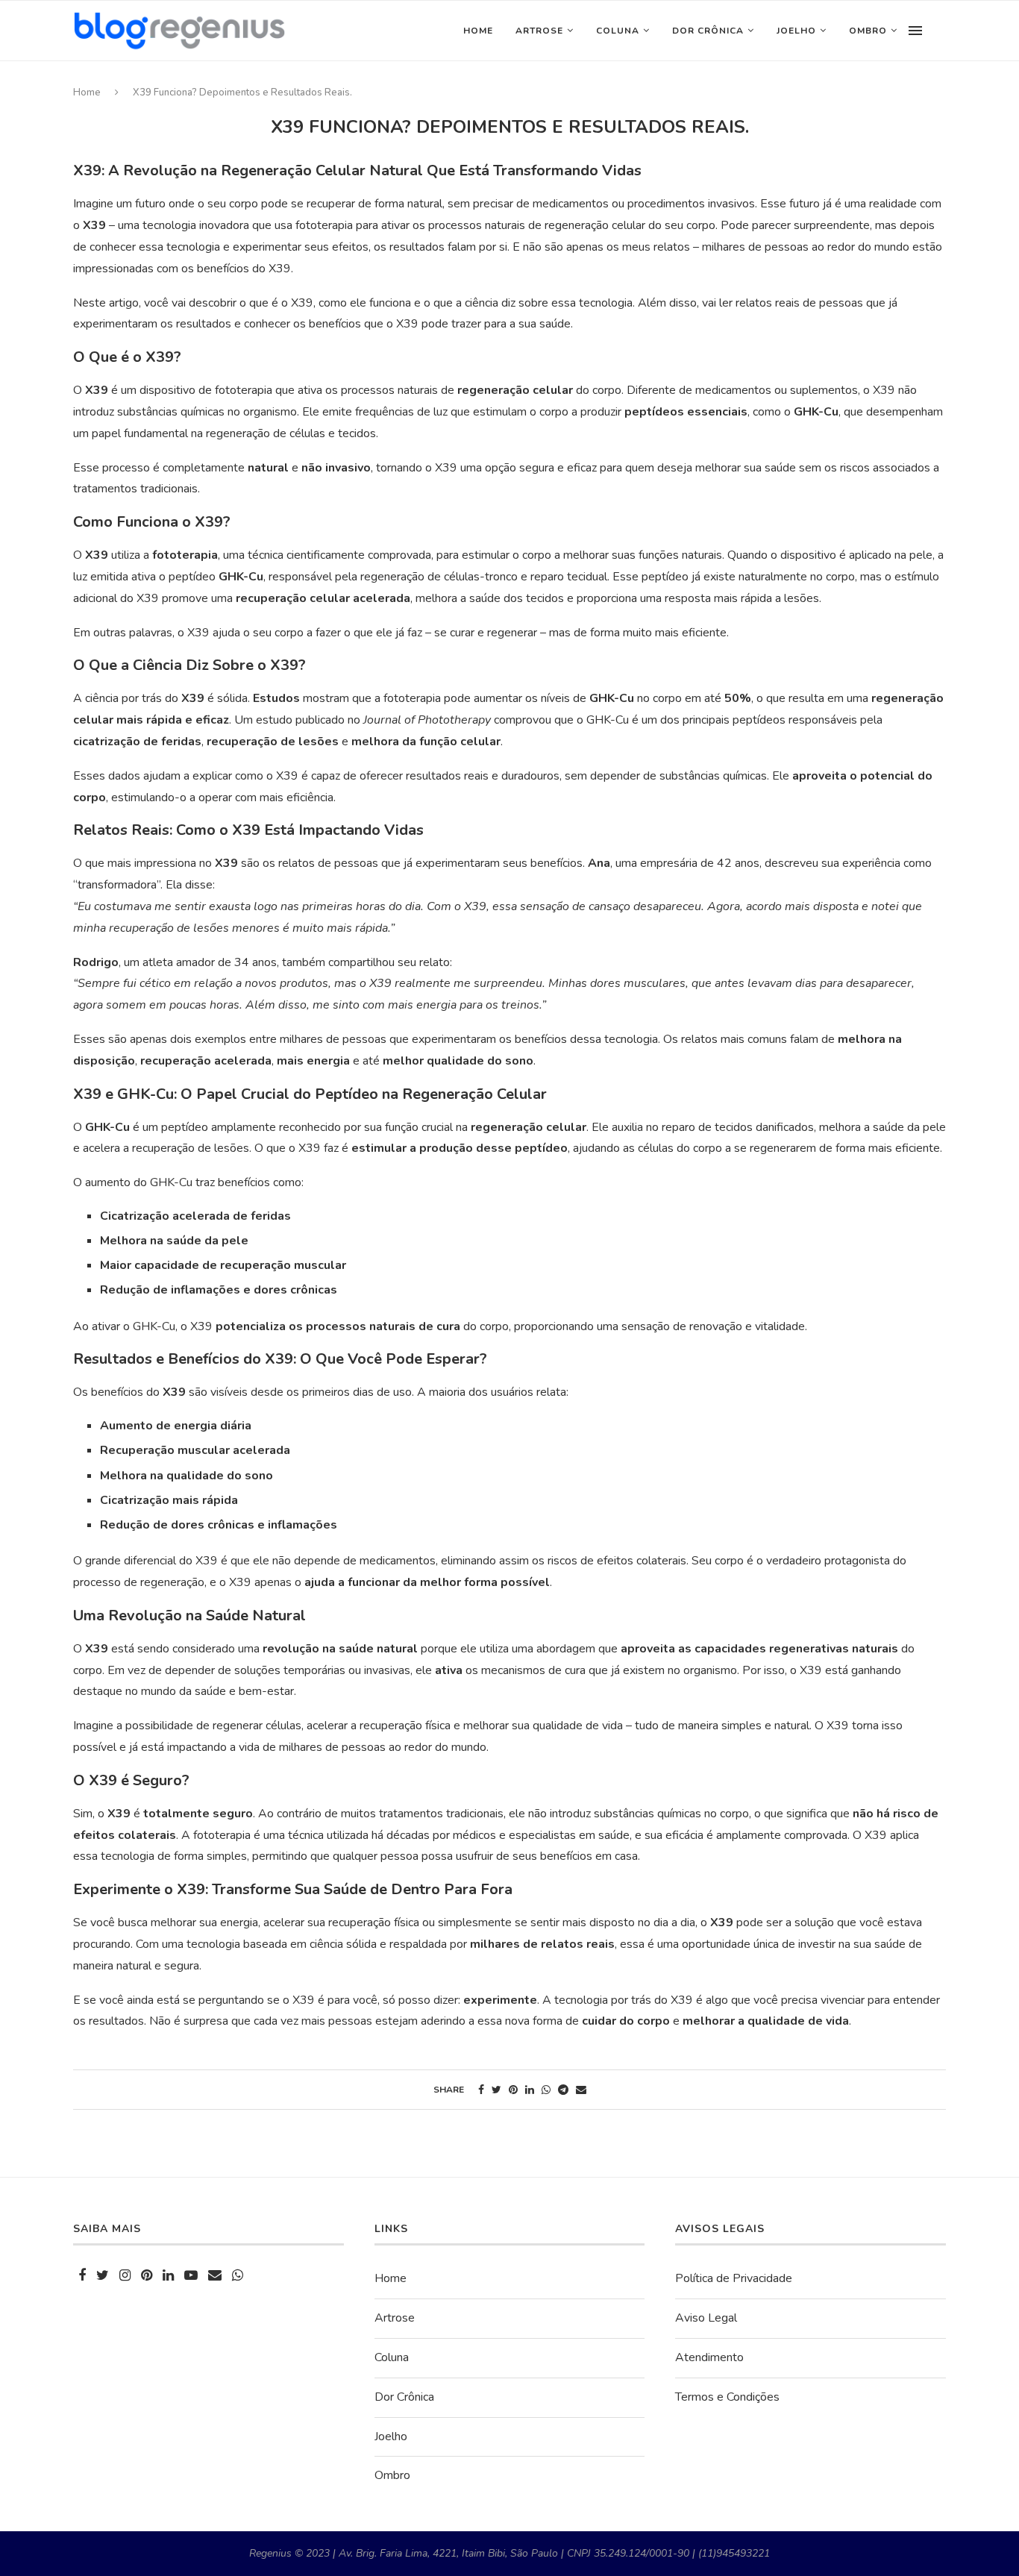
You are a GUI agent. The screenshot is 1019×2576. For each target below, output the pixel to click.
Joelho (796, 31)
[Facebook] (82, 2276)
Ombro (868, 31)
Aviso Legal (706, 2318)
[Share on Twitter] (496, 2090)
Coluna (618, 31)
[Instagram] (125, 2276)
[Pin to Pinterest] (513, 2090)
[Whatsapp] (238, 2276)
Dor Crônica (708, 31)
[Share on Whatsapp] (546, 2090)
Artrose (539, 31)
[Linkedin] (168, 2276)
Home (478, 31)
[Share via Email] (581, 2090)
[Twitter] (103, 2276)
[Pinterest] (147, 2276)
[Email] (215, 2276)
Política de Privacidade (734, 2278)
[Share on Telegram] (563, 2090)
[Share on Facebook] (481, 2090)
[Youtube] (191, 2276)
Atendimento (709, 2357)
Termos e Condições (727, 2397)
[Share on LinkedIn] (530, 2090)
